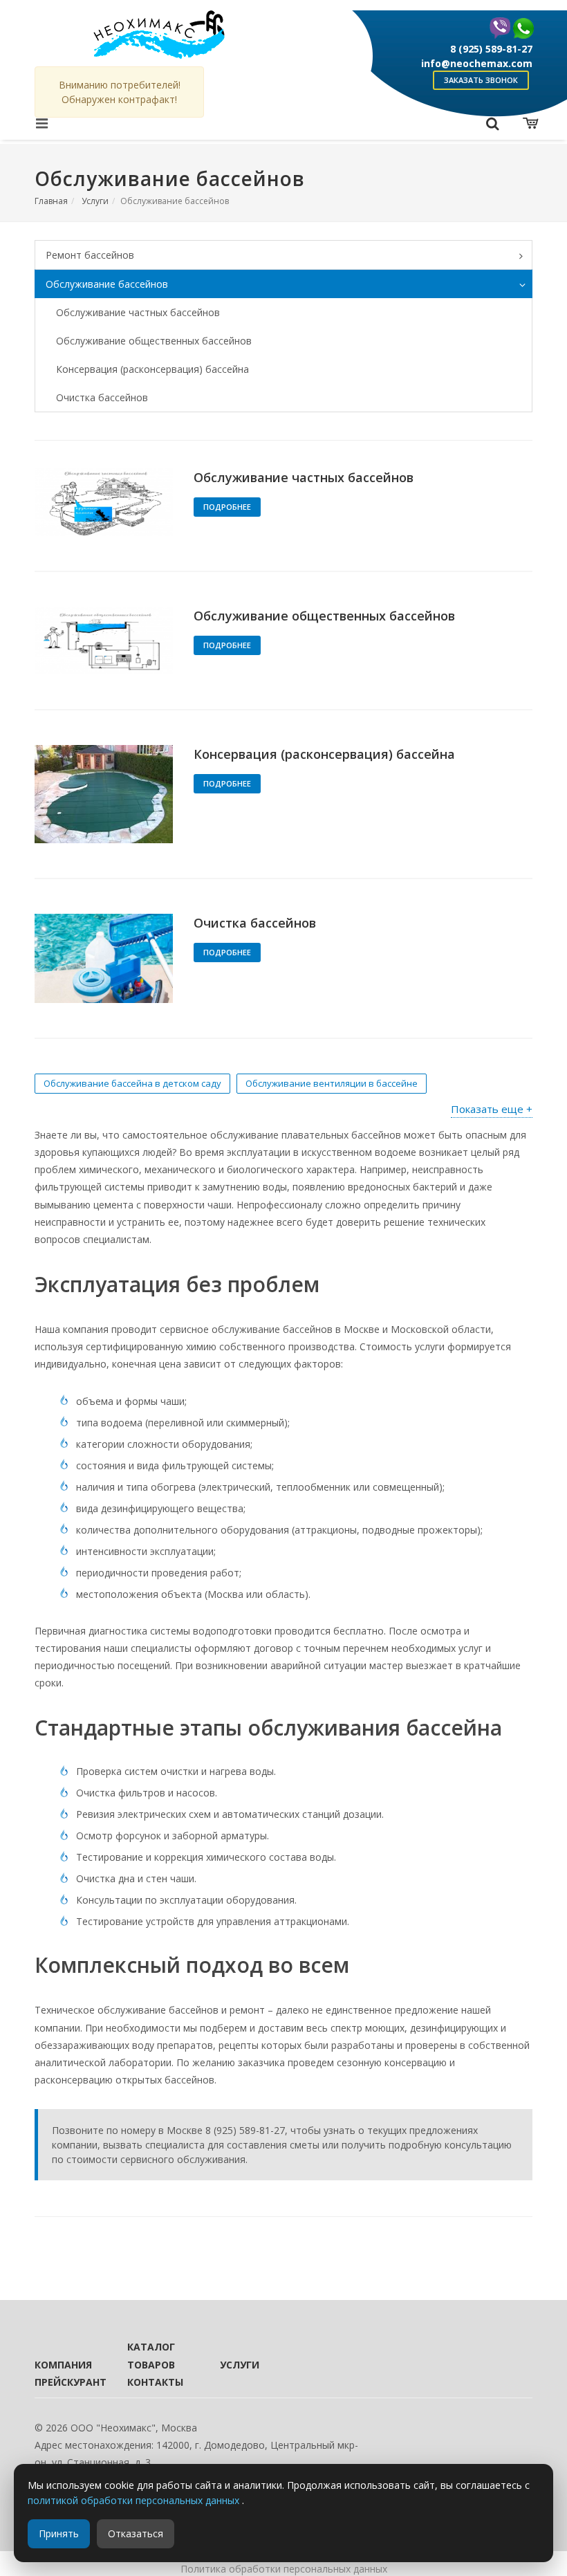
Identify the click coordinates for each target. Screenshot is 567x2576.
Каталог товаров (151, 2355)
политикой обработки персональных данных (135, 2500)
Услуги (95, 201)
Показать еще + (492, 1109)
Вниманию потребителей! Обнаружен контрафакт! (120, 92)
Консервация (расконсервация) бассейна (152, 369)
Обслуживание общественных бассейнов (154, 341)
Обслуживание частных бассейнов (138, 312)
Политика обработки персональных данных (284, 2569)
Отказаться (136, 2533)
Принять (59, 2533)
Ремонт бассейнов (90, 255)
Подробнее (227, 507)
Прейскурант (62, 2382)
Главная (51, 201)
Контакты (155, 2382)
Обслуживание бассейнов (107, 284)
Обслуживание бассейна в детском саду (132, 1083)
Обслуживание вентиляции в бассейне (332, 1083)
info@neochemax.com (477, 63)
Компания (62, 2365)
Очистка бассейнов (102, 397)
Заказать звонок (481, 80)
